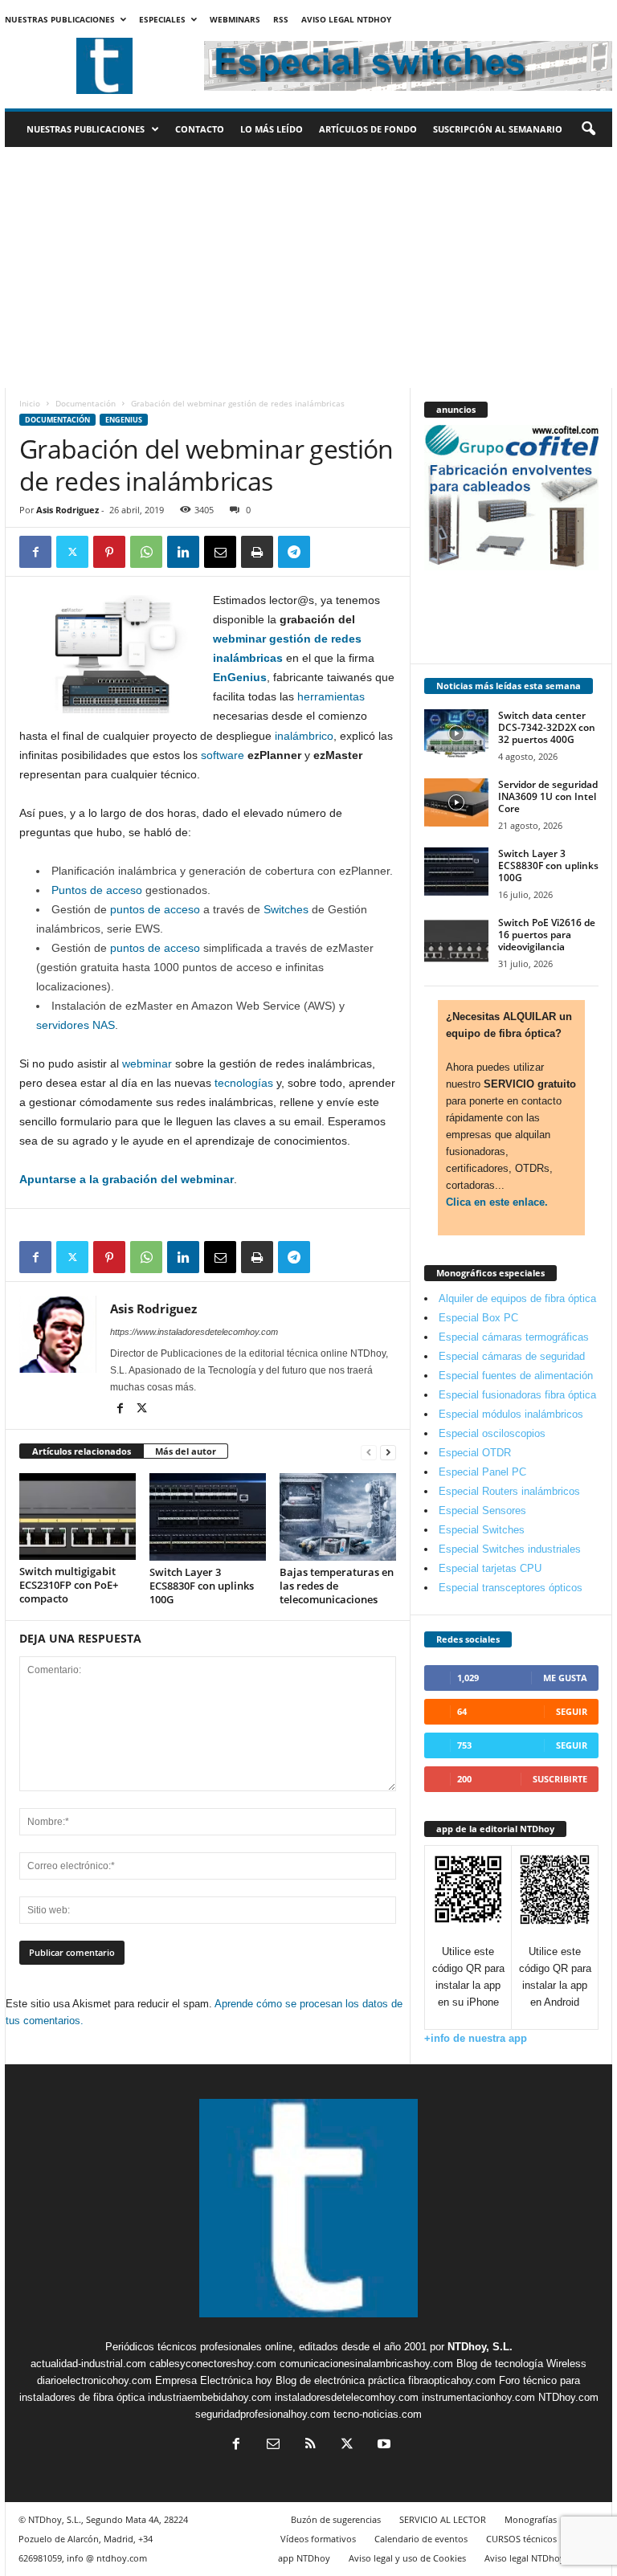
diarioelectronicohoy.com (94, 2380)
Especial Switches (482, 1530)
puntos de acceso (153, 909)
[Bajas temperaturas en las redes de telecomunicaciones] (338, 1517)
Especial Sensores (482, 1510)
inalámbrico (304, 736)
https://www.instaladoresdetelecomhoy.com (194, 1332)
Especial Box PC (478, 1318)
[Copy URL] (331, 552)
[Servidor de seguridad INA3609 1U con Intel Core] (456, 802)
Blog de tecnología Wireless (521, 2364)
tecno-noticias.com (378, 2414)
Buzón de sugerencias (336, 2519)
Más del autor (186, 1451)
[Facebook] (35, 552)
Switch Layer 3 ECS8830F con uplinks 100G (202, 1586)
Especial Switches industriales (510, 1549)
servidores (63, 1025)
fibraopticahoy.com (452, 2380)
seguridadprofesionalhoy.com (263, 2414)
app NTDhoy (304, 2558)
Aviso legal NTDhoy (346, 19)
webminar (147, 1063)
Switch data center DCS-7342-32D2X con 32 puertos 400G (547, 727)
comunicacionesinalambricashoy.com (366, 2364)
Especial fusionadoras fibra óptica (517, 1395)
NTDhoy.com (568, 2397)
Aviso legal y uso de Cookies (407, 2558)
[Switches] (262, 909)
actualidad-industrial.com (88, 2364)
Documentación (86, 403)
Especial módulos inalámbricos (511, 1414)
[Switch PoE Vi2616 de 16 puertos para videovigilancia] (456, 941)
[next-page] (388, 1452)
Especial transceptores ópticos (511, 1588)
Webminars (235, 19)
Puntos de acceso (97, 890)
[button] (588, 129)
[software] (199, 755)
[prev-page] (369, 1452)
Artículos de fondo (368, 129)
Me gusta (565, 1678)
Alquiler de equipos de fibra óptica (517, 1298)
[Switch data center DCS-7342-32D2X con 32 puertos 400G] (456, 733)
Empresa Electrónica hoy (214, 2380)
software (223, 755)
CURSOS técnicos (521, 2539)
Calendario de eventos (421, 2539)
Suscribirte (560, 1779)
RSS (281, 19)
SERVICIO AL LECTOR (443, 2519)
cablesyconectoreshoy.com (213, 2364)
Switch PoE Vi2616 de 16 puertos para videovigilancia (547, 935)
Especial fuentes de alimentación (516, 1376)
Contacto (200, 129)
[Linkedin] (183, 552)
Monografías (531, 2519)
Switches (286, 909)
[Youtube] (382, 2445)
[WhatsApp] (146, 552)
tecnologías (244, 1083)
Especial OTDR (475, 1453)
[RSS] (310, 2445)
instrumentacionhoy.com (478, 2397)
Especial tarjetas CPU (490, 1568)
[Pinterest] (109, 552)
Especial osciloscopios (492, 1433)
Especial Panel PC (482, 1472)
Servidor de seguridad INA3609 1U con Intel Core (548, 796)
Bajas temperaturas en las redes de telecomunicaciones (337, 1586)
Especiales (162, 19)
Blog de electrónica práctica (340, 2380)
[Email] (220, 552)
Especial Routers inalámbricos (509, 1491)
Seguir (572, 1711)
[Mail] (273, 2445)
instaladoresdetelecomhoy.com (347, 2397)
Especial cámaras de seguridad (512, 1356)
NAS (104, 1025)
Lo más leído (272, 129)
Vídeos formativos (318, 2539)
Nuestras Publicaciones (60, 19)
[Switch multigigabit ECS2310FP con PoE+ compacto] (78, 1517)
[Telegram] (294, 552)
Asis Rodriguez (67, 510)
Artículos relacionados (82, 1451)
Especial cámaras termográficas (514, 1337)
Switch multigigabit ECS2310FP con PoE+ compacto (69, 1585)
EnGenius (124, 420)
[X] (72, 552)
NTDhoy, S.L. (480, 2347)
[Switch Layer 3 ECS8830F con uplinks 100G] (208, 1517)
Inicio (30, 403)
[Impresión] (257, 552)
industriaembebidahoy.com (210, 2397)
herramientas (331, 696)
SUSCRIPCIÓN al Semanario (498, 129)
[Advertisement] (308, 267)
